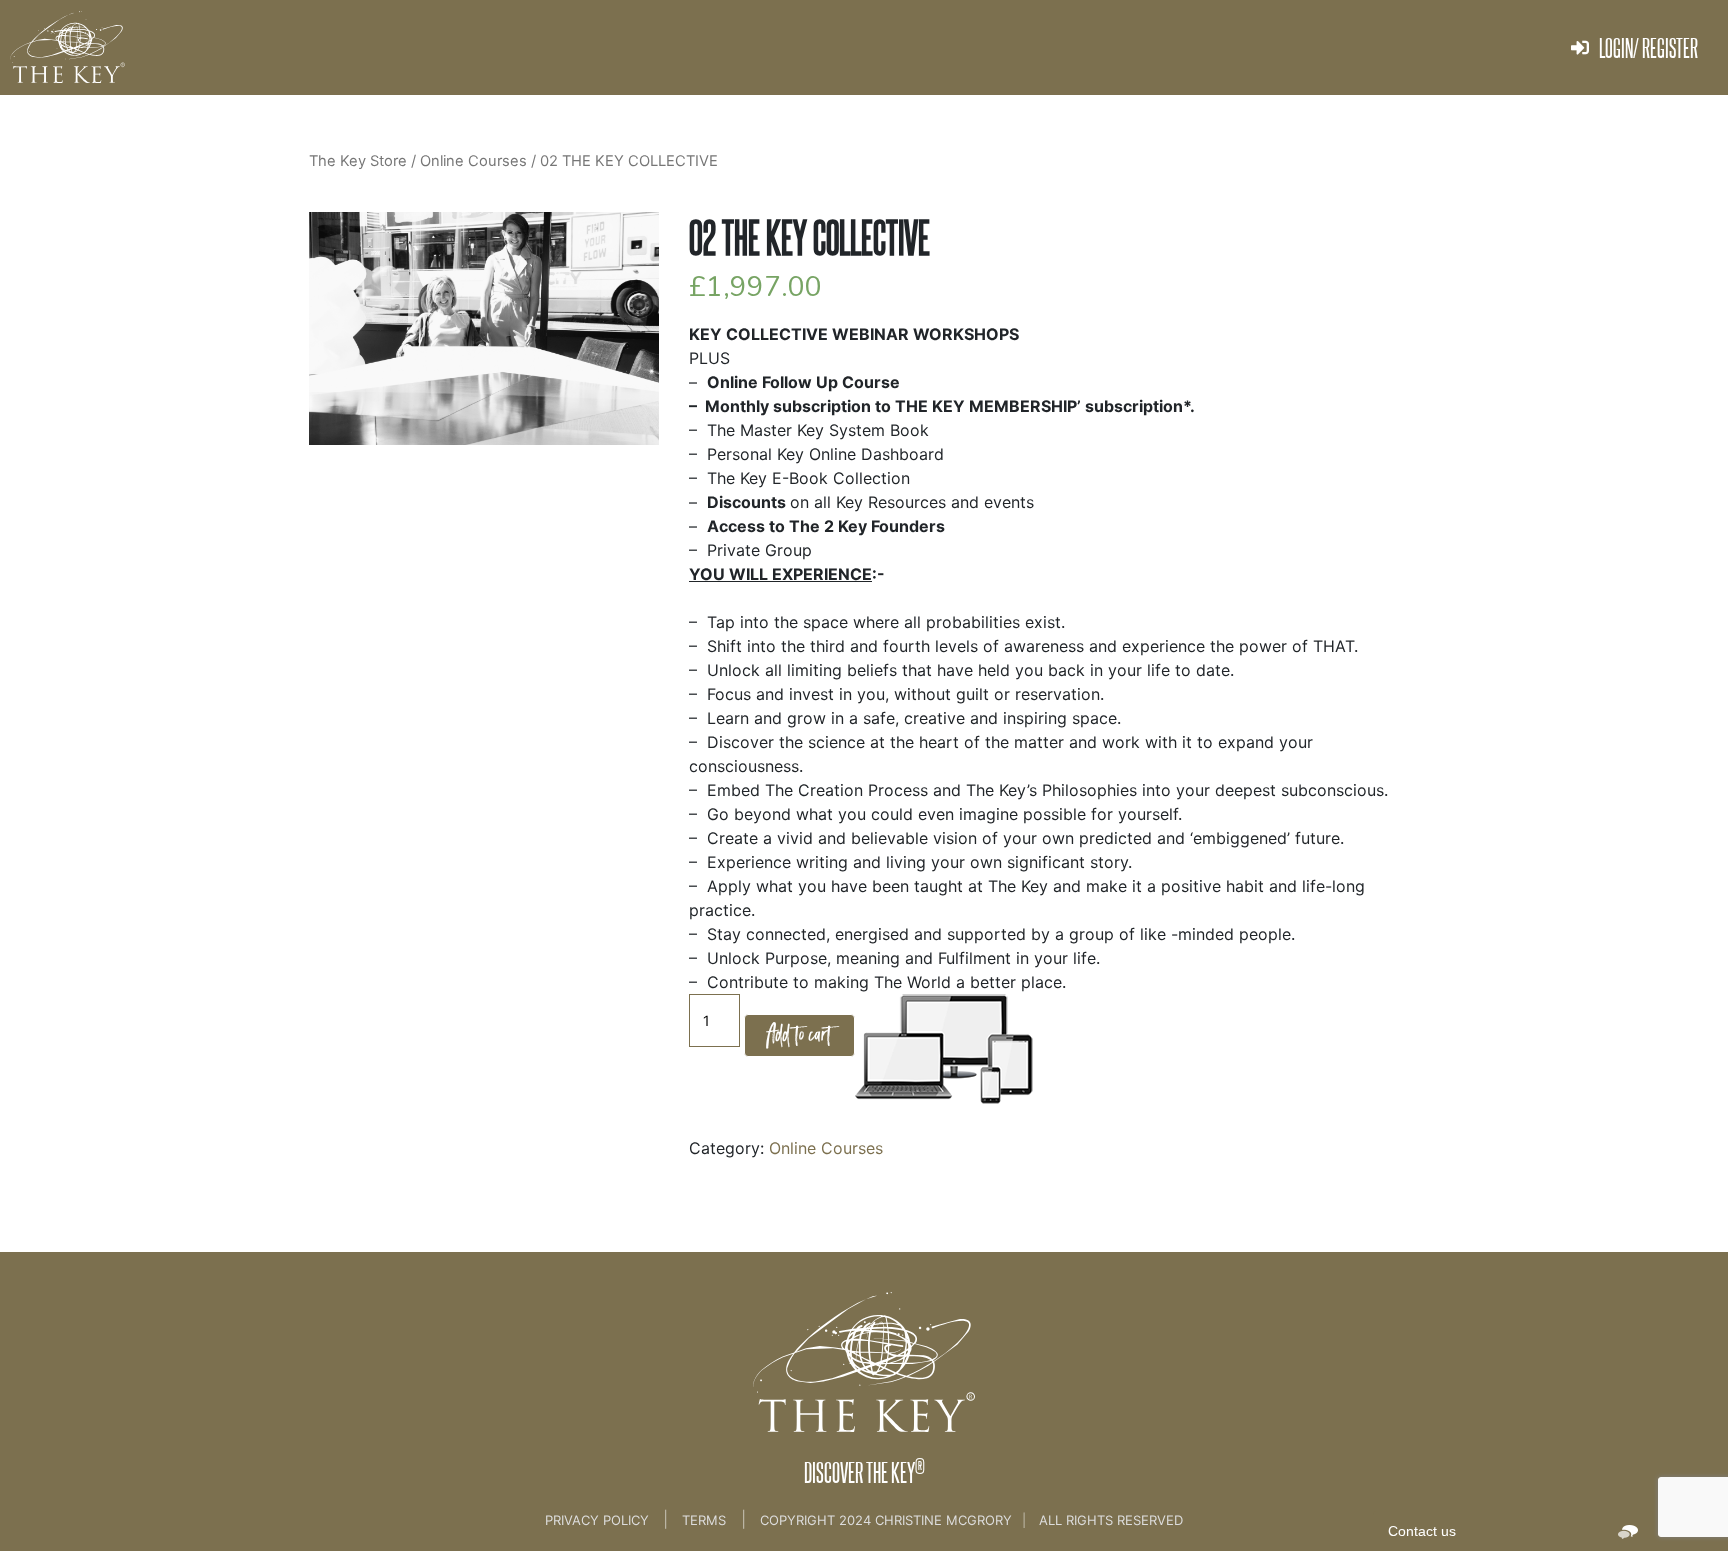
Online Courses (826, 1148)
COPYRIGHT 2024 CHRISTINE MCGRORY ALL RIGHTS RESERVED (971, 1520)
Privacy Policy (599, 1520)
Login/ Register (1648, 47)
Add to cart (799, 1034)
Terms (704, 1520)
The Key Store (358, 161)
